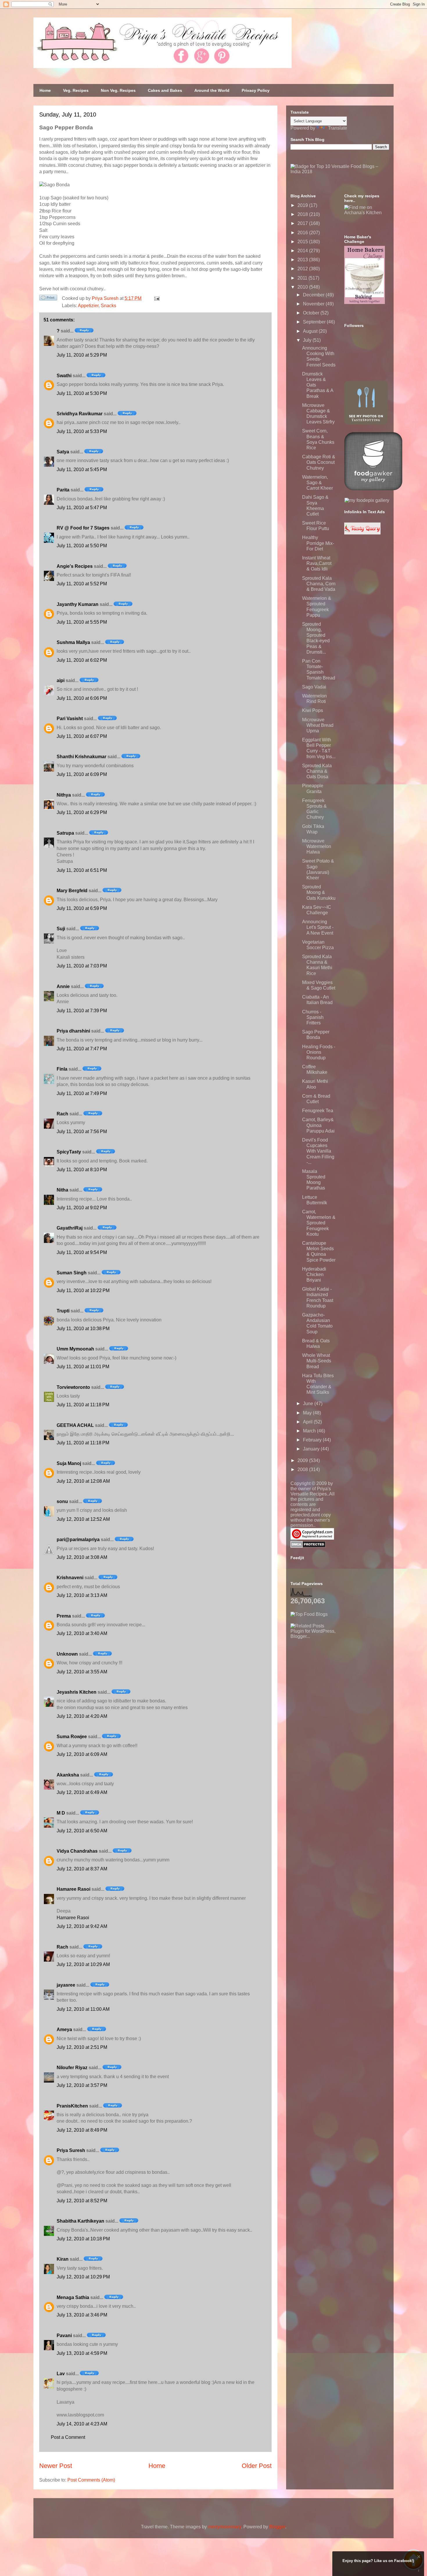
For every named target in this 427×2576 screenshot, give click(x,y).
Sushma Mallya (73, 642)
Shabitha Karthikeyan (80, 2221)
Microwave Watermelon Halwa (317, 846)
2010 (303, 287)
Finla (62, 1069)
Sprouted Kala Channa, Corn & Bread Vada (319, 584)
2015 (303, 242)
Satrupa (65, 833)
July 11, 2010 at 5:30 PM (82, 393)
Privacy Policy (256, 90)
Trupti (63, 1311)
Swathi (64, 376)
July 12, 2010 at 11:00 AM (83, 2009)
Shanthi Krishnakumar (81, 757)
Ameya (64, 2030)
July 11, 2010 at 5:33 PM (82, 431)
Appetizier (88, 306)
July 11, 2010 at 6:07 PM (82, 736)
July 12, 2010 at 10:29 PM (83, 2277)
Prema (64, 1616)
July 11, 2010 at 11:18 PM (83, 1405)
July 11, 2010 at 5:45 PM (82, 469)
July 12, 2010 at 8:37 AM (82, 1869)
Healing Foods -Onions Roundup (319, 1052)
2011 (303, 278)
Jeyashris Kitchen (77, 1692)
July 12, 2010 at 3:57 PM (82, 2085)
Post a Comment (68, 2437)
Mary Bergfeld (72, 891)
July (308, 340)
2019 (303, 205)
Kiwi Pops (313, 710)
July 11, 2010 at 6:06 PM (82, 698)
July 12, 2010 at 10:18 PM (83, 2239)
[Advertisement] (334, 1675)
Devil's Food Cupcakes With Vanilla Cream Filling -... (318, 1151)
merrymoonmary (225, 2527)
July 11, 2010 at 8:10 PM (82, 1170)
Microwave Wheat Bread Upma (318, 725)
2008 (303, 1469)
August (311, 331)
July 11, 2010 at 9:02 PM (82, 1208)
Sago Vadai (314, 687)
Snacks (108, 306)
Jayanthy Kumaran (78, 604)
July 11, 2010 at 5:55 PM (82, 622)
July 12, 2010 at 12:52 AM (83, 1519)
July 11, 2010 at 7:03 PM (82, 966)
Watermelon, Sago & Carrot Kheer (317, 483)
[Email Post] (156, 298)
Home (45, 90)
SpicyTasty (69, 1152)
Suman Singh (72, 1273)
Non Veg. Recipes (118, 90)
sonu (62, 1501)
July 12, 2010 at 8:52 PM (82, 2201)
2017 (303, 223)
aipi (61, 680)
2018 (303, 214)
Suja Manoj (69, 1463)
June (309, 1404)
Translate (338, 128)
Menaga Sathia (73, 2297)
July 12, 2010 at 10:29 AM (83, 1964)
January (312, 1449)
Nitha (62, 1190)
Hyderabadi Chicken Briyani (314, 1274)
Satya (63, 452)
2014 (303, 251)
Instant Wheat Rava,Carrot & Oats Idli (317, 563)
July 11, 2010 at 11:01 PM (83, 1367)
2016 (303, 233)
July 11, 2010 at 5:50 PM (82, 546)
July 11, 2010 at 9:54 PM (82, 1252)
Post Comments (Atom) (91, 2480)
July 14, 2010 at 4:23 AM (82, 2424)
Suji (61, 929)
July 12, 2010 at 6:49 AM (82, 1792)
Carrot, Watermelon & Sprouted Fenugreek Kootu (319, 1223)
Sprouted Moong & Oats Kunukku (319, 892)
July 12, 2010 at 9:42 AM (82, 1926)
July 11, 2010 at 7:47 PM (82, 1049)
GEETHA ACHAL (75, 1425)
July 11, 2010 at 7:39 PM (82, 1011)
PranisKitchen (72, 2106)
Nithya (64, 795)
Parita (63, 490)
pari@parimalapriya (78, 1540)
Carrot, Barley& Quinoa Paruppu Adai (318, 1125)
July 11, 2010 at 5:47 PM (82, 508)
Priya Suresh (71, 2150)
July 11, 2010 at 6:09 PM (82, 774)
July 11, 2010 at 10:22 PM (83, 1290)
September (315, 322)
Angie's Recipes (75, 566)
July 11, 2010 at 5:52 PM (82, 584)
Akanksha (68, 1775)
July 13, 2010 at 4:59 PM (82, 2353)
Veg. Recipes (76, 90)
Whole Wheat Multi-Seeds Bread (317, 1361)
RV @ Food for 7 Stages (83, 528)
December (314, 295)
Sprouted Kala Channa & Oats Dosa (317, 771)
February (313, 1440)
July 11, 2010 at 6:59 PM (82, 908)
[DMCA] (308, 1546)
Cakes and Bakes (165, 90)
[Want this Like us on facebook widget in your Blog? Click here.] (419, 2571)
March (310, 1431)
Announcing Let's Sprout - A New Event (318, 927)
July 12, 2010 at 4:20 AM (82, 1716)
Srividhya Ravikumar (80, 414)
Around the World (212, 90)
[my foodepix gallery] (367, 500)
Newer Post (56, 2466)
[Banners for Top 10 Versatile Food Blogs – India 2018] (340, 172)
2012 (303, 269)
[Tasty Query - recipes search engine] (362, 533)
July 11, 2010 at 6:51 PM (82, 870)
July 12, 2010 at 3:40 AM (82, 1633)
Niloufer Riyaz (72, 2068)
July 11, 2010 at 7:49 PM (82, 1093)
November (314, 304)
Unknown (67, 1654)
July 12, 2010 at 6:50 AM (82, 1831)
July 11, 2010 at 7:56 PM (82, 1132)
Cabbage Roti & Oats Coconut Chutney (319, 462)
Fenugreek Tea (318, 1111)
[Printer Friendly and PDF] (48, 299)
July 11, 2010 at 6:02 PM (82, 660)
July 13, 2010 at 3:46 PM (82, 2315)
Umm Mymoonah (75, 1349)
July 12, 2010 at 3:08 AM (82, 1557)
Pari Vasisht (70, 719)
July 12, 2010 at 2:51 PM (82, 2047)
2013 (303, 260)
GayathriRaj (70, 1228)
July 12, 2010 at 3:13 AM (82, 1595)
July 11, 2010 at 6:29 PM (82, 812)
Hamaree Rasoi (73, 1889)
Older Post (257, 2466)
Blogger (277, 2527)
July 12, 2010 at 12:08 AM (83, 1481)
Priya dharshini (73, 1031)
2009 (303, 1460)
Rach (62, 1114)
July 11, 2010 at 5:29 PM (82, 355)
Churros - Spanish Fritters (313, 1017)
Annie (63, 986)
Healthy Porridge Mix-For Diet (318, 543)
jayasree (66, 1985)
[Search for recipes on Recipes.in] (309, 1614)
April (308, 1422)
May (308, 1413)
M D (61, 1813)
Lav (61, 2374)
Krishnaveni (70, 1578)
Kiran (63, 2259)
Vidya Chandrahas (77, 1851)
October (312, 313)
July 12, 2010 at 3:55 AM (82, 1672)
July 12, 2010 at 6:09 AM (82, 1754)
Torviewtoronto (73, 1387)
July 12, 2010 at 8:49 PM (82, 2130)
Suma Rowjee (72, 1737)
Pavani (64, 2336)
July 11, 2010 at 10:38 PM (83, 1329)
